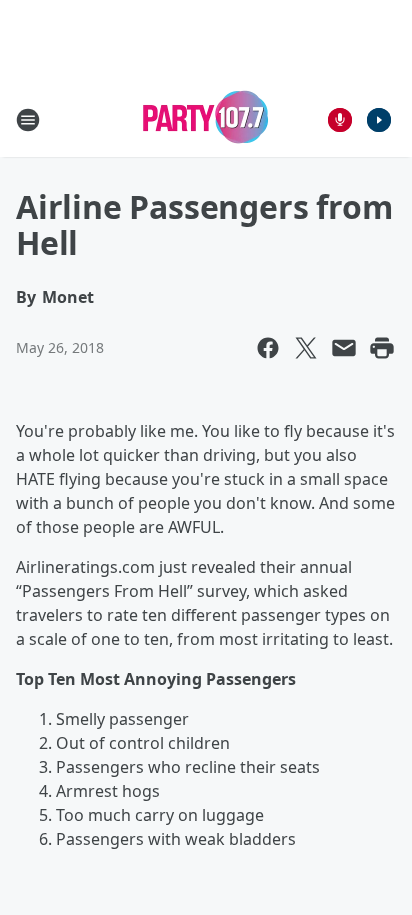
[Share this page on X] (306, 348)
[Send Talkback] (340, 120)
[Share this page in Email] (344, 348)
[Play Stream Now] (379, 120)
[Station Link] (206, 119)
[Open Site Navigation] (28, 120)
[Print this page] (382, 348)
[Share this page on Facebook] (268, 348)
